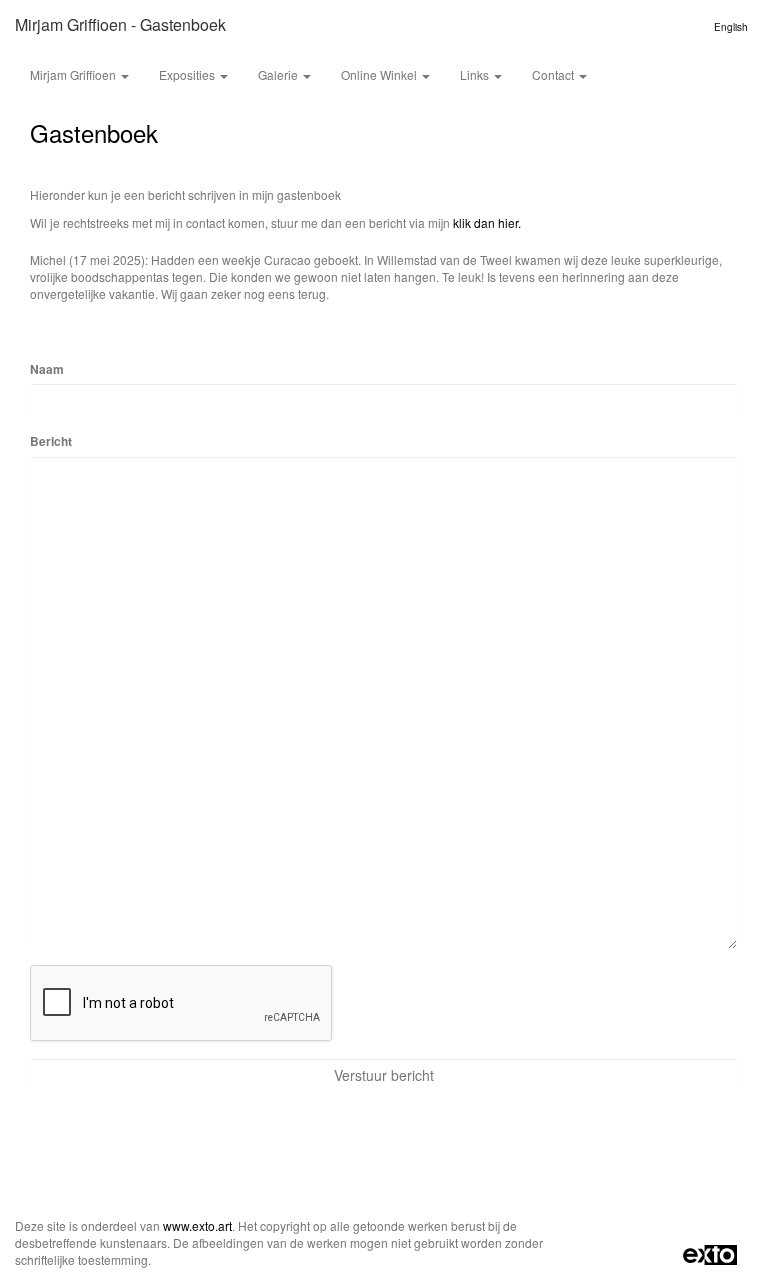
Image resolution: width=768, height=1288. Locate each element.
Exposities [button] (188, 74)
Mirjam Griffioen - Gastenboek (120, 24)
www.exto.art (197, 1225)
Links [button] (476, 74)
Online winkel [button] (380, 74)
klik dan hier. (487, 222)
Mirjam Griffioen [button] (74, 74)
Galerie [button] (279, 74)
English (731, 27)
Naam (47, 369)
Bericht (51, 441)
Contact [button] (554, 74)
